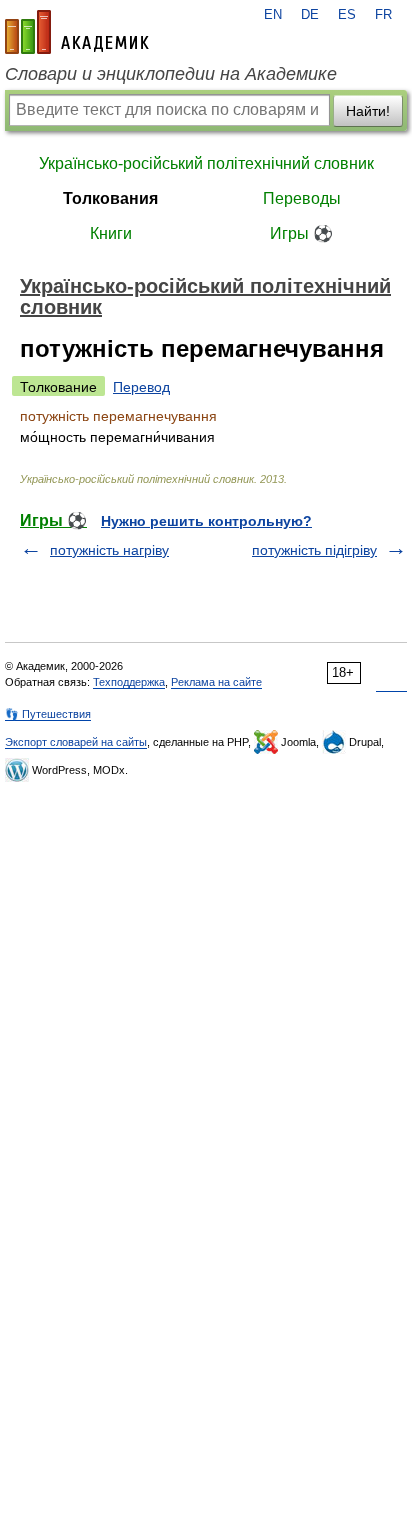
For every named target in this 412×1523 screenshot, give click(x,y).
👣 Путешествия (48, 714)
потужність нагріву (109, 550)
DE (310, 15)
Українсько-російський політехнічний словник (206, 163)
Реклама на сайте (216, 682)
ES (347, 15)
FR (383, 15)
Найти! (368, 111)
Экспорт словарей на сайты (76, 742)
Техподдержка (129, 682)
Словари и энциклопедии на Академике (171, 74)
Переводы (302, 198)
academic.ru (77, 32)
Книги (111, 233)
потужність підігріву (314, 550)
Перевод (141, 387)
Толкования (110, 198)
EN (273, 15)
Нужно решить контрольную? (206, 521)
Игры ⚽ (301, 233)
